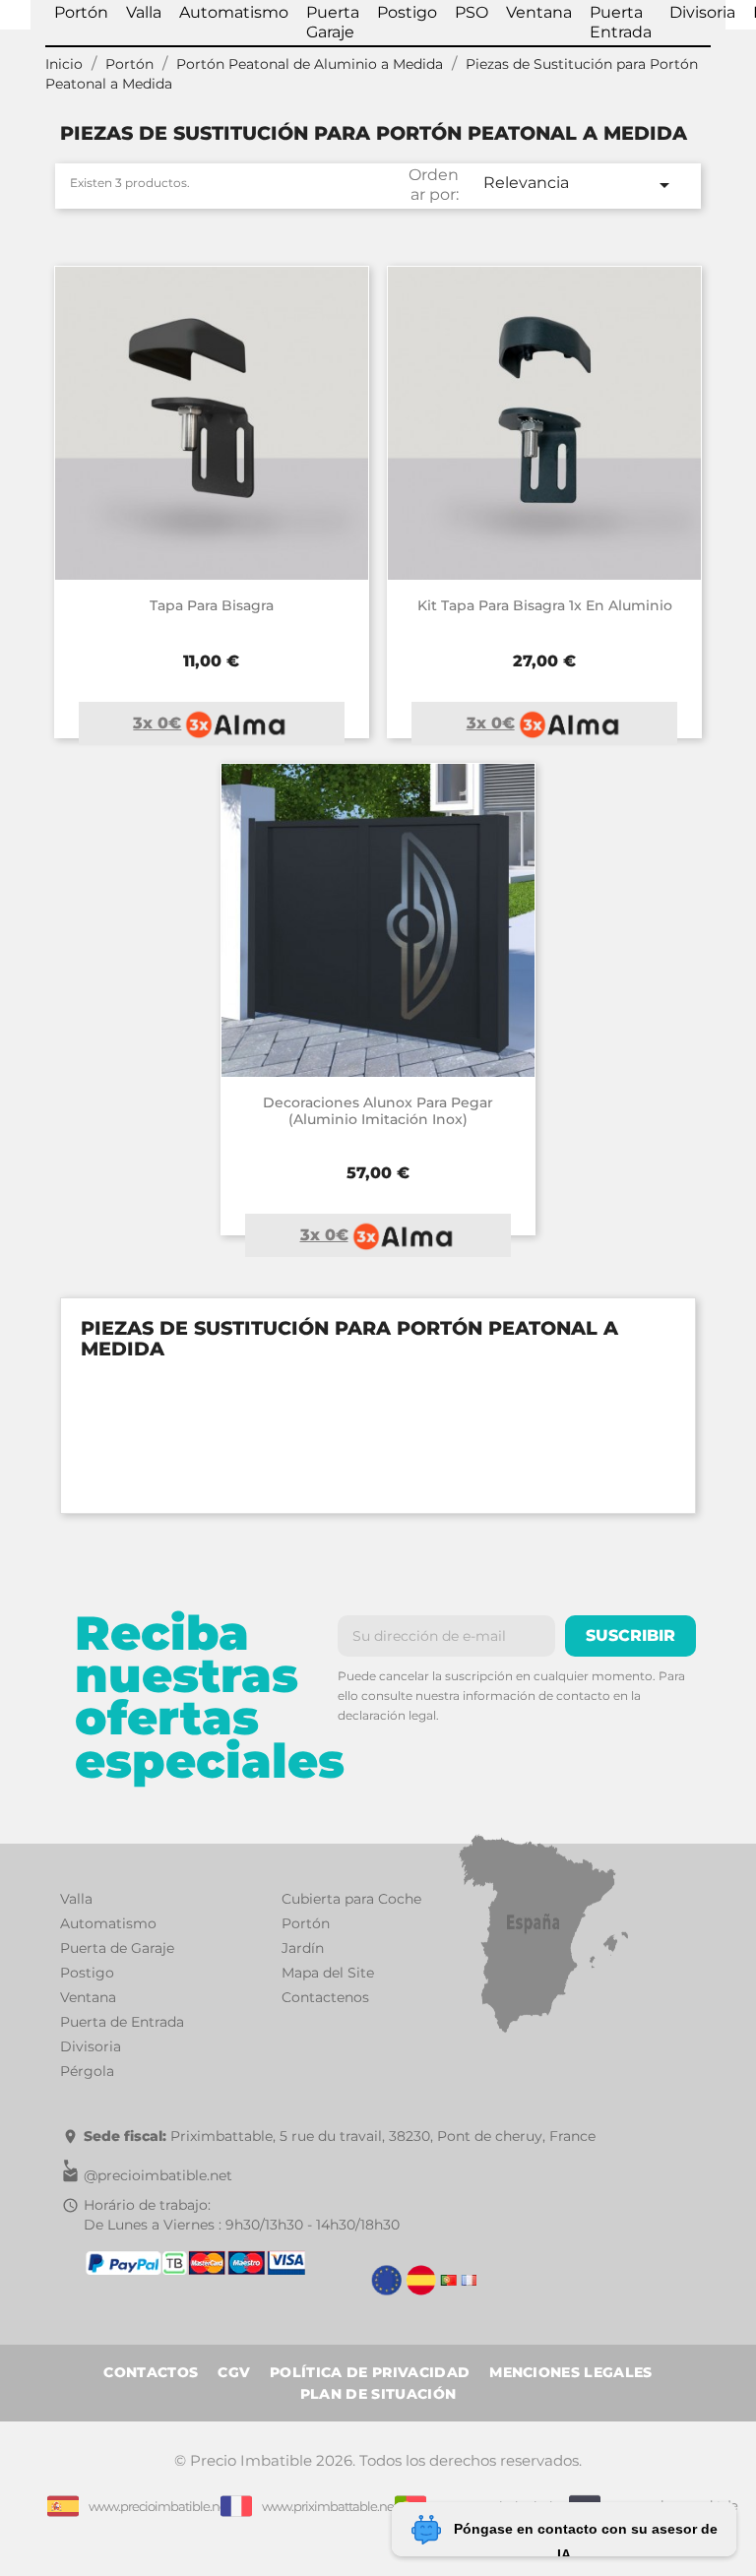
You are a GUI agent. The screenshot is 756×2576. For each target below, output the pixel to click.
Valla (76, 1899)
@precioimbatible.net (158, 2175)
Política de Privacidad (370, 2372)
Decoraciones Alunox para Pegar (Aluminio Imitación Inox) (378, 1111)
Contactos (151, 2372)
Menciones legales (570, 2372)
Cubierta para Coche (351, 1899)
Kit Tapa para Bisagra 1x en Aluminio (545, 605)
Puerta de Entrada (122, 2022)
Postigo (87, 1973)
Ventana (88, 1997)
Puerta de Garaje (117, 1948)
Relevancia (580, 185)
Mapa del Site (328, 1973)
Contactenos (325, 1997)
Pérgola (87, 2071)
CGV (234, 2372)
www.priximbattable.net (330, 2506)
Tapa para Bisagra (212, 605)
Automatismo (108, 1923)
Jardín (303, 1948)
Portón (306, 1923)
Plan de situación (378, 2394)
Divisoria (91, 2046)
